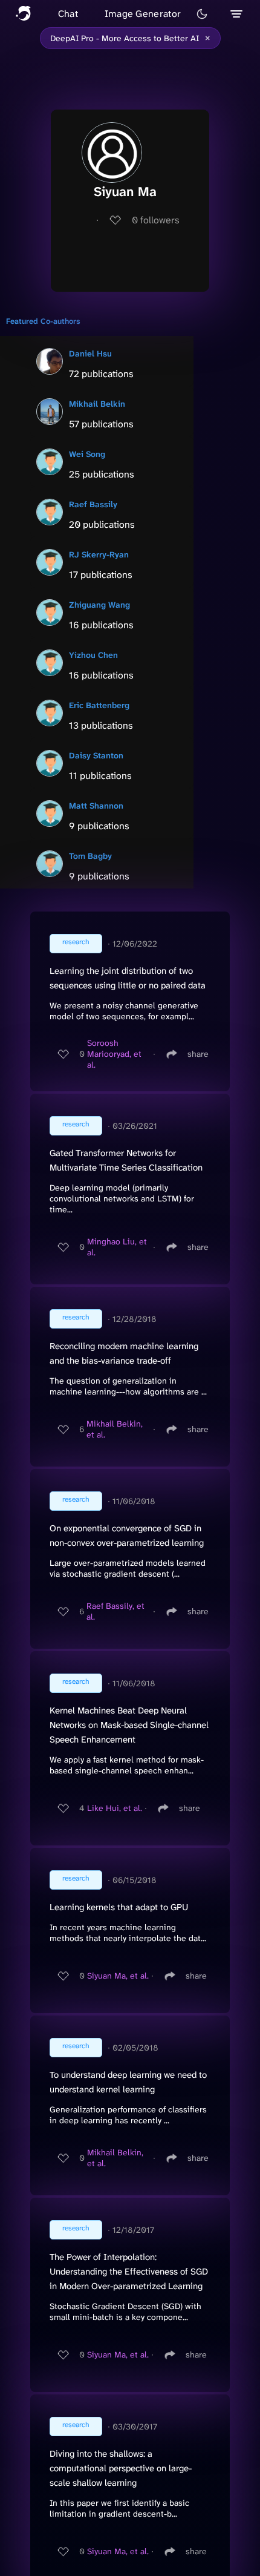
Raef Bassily (93, 504)
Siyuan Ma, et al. (118, 1976)
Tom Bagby (90, 856)
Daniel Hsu (90, 353)
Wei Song (87, 454)
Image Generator (143, 14)
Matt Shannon (96, 806)
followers (156, 220)
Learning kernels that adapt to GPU (119, 1907)
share (198, 1054)
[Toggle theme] (202, 14)
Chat (68, 14)
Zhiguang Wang (99, 605)
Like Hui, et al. (115, 1808)
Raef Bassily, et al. (115, 1611)
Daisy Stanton (96, 755)
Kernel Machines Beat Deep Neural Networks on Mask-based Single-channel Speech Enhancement (129, 1725)
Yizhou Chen (93, 655)
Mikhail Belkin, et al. (115, 1429)
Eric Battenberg (99, 705)
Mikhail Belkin (97, 404)
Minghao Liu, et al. (117, 1247)
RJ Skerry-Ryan (99, 554)
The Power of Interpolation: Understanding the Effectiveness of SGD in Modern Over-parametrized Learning (129, 2272)
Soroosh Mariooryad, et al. (114, 1054)
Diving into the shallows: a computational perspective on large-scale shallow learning (121, 2468)
